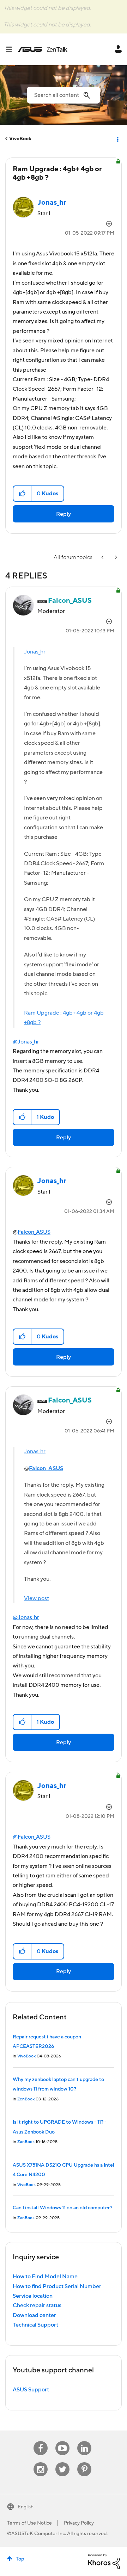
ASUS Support (31, 2390)
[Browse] (12, 49)
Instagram (41, 2462)
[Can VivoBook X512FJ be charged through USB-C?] (115, 558)
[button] (22, 494)
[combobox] (64, 95)
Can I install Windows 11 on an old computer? (62, 2208)
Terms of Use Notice (29, 2523)
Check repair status (37, 2305)
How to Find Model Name (45, 2277)
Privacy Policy (79, 2523)
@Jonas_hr (26, 1042)
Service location (33, 2296)
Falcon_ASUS (34, 1232)
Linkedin (84, 2441)
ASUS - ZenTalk (43, 49)
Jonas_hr (35, 652)
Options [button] (117, 139)
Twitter (63, 2462)
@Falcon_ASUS (32, 1837)
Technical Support (35, 2325)
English (26, 2507)
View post (37, 1598)
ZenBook (26, 2099)
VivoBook (20, 139)
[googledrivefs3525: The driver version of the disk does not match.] (103, 558)
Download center (34, 2315)
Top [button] (20, 2559)
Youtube (62, 2441)
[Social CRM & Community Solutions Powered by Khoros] (104, 2561)
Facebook (41, 2441)
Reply (64, 514)
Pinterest (84, 2462)
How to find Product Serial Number (57, 2286)
